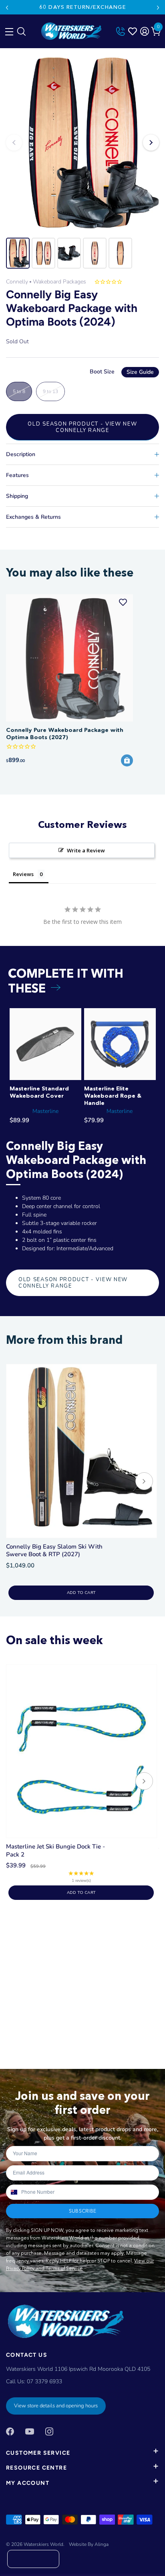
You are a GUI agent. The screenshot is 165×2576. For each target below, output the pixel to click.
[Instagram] (49, 2431)
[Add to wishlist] (123, 602)
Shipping (17, 496)
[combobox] (13, 2192)
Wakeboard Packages (59, 282)
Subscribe (82, 2211)
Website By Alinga (89, 2544)
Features (17, 475)
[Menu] (8, 30)
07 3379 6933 (44, 2381)
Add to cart (81, 1593)
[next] (144, 1482)
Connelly (17, 282)
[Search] (21, 33)
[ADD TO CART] (127, 760)
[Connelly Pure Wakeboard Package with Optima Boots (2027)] (69, 658)
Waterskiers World (43, 2544)
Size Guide (140, 372)
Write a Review (86, 850)
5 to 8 (19, 391)
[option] (82, 143)
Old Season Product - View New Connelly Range (82, 427)
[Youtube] (30, 2431)
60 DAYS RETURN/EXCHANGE (82, 7)
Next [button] (151, 143)
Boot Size (122, 372)
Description (21, 454)
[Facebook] (10, 2431)
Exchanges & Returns (33, 517)
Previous (7, 8)
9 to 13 (50, 391)
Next (158, 8)
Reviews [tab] (23, 874)
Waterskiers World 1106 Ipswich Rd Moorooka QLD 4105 (78, 2369)
